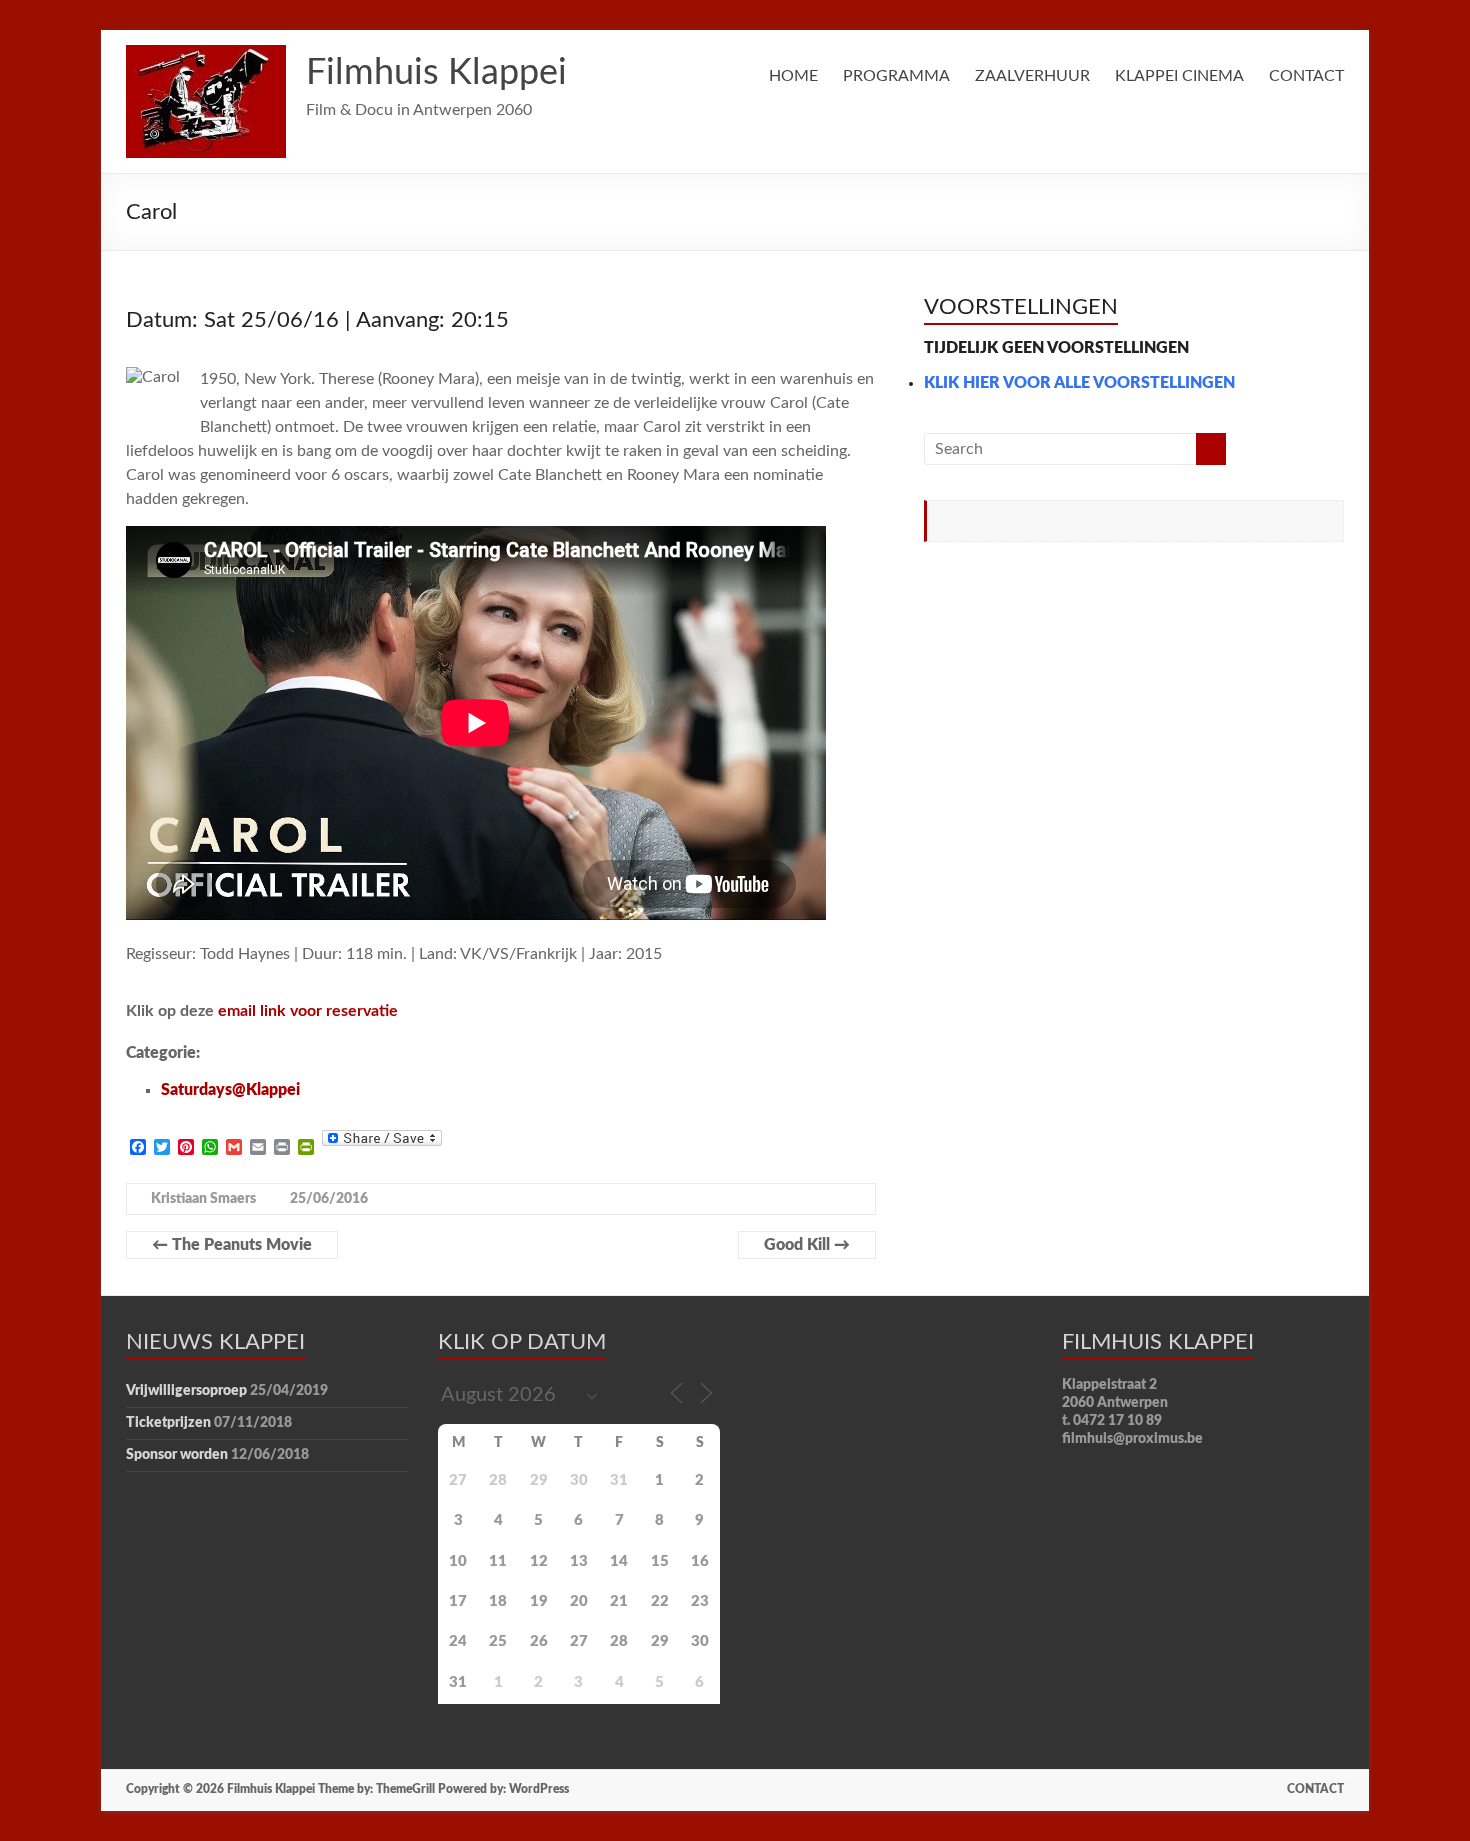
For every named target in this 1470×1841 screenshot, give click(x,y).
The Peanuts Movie (232, 1245)
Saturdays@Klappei (230, 1090)
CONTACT (1306, 76)
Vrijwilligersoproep (186, 1391)
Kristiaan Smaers (203, 1199)
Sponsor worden (177, 1455)
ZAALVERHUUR (1032, 76)
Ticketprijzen (168, 1423)
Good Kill (807, 1245)
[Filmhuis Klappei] (206, 55)
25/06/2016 (329, 1199)
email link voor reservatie (308, 1011)
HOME (793, 76)
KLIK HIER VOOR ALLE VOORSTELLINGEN (1079, 383)
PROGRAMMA (896, 76)
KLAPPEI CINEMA (1179, 76)
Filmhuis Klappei (436, 73)
